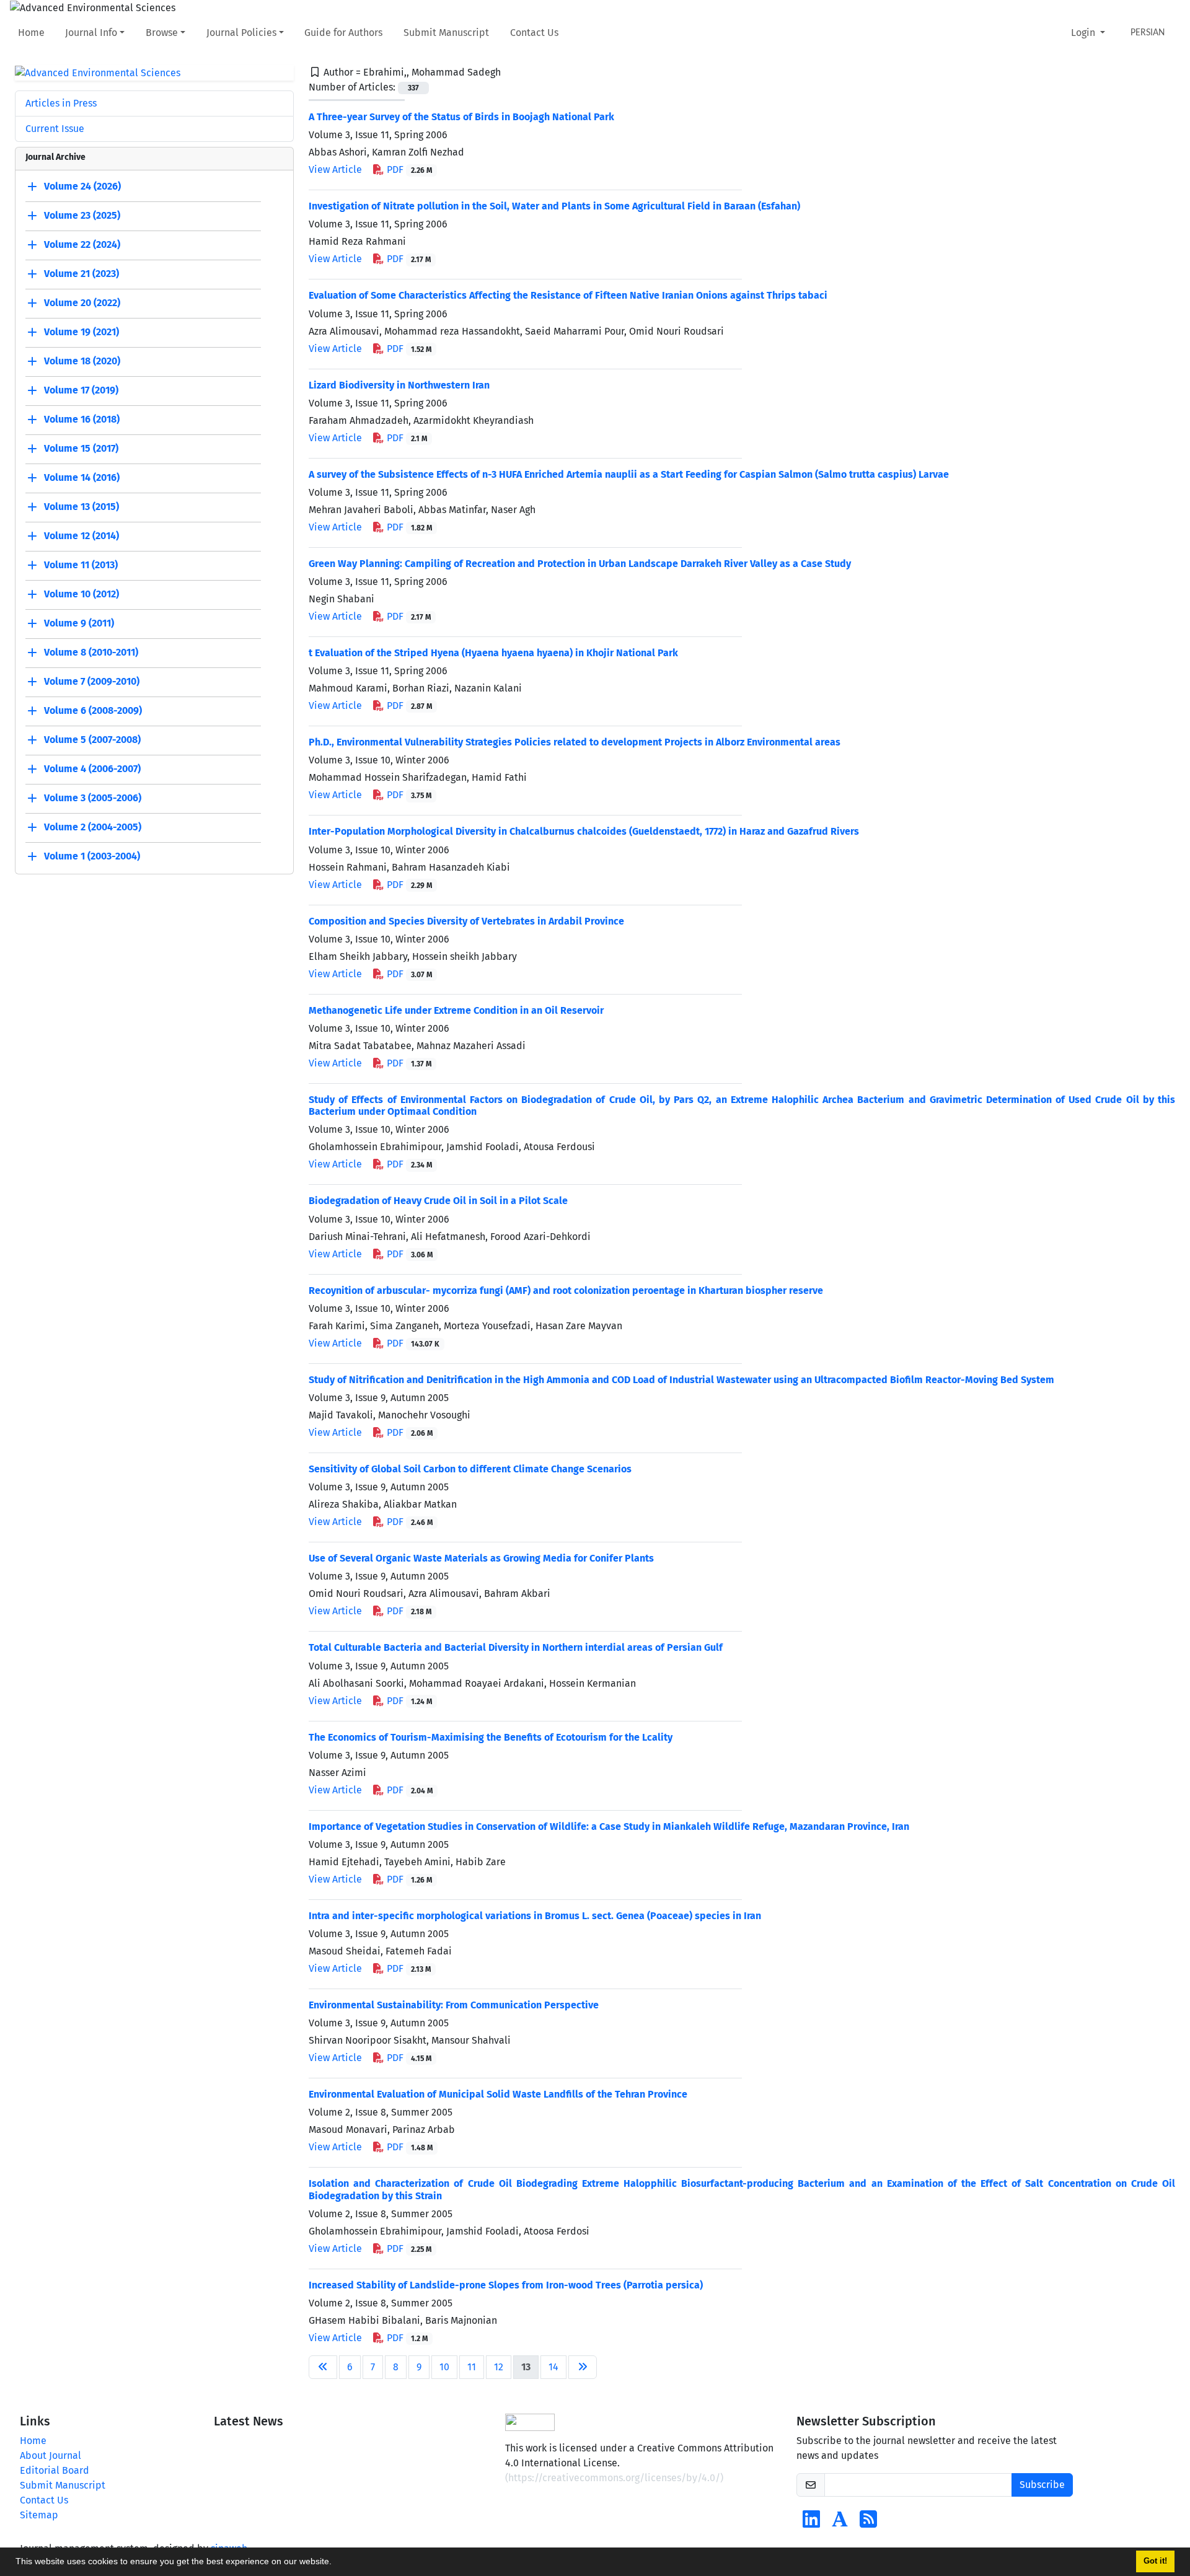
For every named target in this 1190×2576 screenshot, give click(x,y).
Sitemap (39, 2515)
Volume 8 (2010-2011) (91, 653)
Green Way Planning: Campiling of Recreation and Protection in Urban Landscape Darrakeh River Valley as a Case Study (580, 564)
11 (472, 2367)
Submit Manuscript (446, 33)
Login (1084, 33)
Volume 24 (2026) (82, 187)
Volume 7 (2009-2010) (92, 682)
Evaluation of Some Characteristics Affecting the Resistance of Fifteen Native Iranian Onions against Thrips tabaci (568, 295)
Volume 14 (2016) (82, 478)
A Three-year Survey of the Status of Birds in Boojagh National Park (461, 117)
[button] (336, 2563)
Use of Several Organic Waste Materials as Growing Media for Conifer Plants (481, 1558)
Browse (162, 33)
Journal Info (91, 33)
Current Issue (55, 129)
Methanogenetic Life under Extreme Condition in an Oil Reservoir (456, 1010)
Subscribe (1042, 2485)
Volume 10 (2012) (82, 595)
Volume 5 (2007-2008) (92, 740)
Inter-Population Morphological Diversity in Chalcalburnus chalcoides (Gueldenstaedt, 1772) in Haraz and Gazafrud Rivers (584, 831)
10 (444, 2367)
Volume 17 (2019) (81, 391)
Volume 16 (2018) (82, 420)
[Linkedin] (811, 2523)
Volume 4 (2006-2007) (92, 769)
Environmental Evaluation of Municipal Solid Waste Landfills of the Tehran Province (498, 2094)
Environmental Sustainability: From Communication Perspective (454, 2005)
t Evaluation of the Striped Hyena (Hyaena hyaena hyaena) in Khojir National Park (493, 653)
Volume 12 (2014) (82, 536)
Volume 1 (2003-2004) (92, 857)
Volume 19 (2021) (82, 332)
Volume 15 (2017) (81, 449)
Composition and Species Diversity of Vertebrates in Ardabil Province (466, 921)
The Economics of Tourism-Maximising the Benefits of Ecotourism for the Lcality (491, 1737)
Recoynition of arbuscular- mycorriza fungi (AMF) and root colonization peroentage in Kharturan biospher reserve (566, 1290)
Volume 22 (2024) (82, 245)
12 (499, 2367)
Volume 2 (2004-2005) (93, 828)
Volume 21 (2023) (82, 274)
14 (553, 2367)
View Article (335, 169)
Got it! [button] (1155, 2561)
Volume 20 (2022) (82, 303)
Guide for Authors (343, 33)
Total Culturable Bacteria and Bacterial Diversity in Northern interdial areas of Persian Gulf (516, 1647)
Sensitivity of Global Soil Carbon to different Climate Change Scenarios (470, 1469)
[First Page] (323, 2367)
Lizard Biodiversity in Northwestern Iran (399, 385)
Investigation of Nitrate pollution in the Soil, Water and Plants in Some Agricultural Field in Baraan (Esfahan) (554, 206)
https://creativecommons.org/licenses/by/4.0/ (614, 2478)
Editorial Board (55, 2470)
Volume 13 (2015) (82, 507)
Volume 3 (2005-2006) (93, 798)
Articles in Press (61, 103)
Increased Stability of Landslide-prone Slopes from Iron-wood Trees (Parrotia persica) (506, 2285)
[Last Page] (583, 2367)
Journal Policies (241, 33)
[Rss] (868, 2523)
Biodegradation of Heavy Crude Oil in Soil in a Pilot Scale (438, 1201)
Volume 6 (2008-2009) (93, 711)
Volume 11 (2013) (81, 565)
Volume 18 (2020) (82, 362)
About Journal (51, 2455)
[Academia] (840, 2523)
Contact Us (534, 33)
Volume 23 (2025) (82, 216)
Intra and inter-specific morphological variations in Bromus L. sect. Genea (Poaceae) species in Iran (535, 1916)
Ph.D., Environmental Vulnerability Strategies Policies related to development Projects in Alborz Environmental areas (575, 742)
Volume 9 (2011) (79, 624)
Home (31, 33)
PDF (408, 169)
